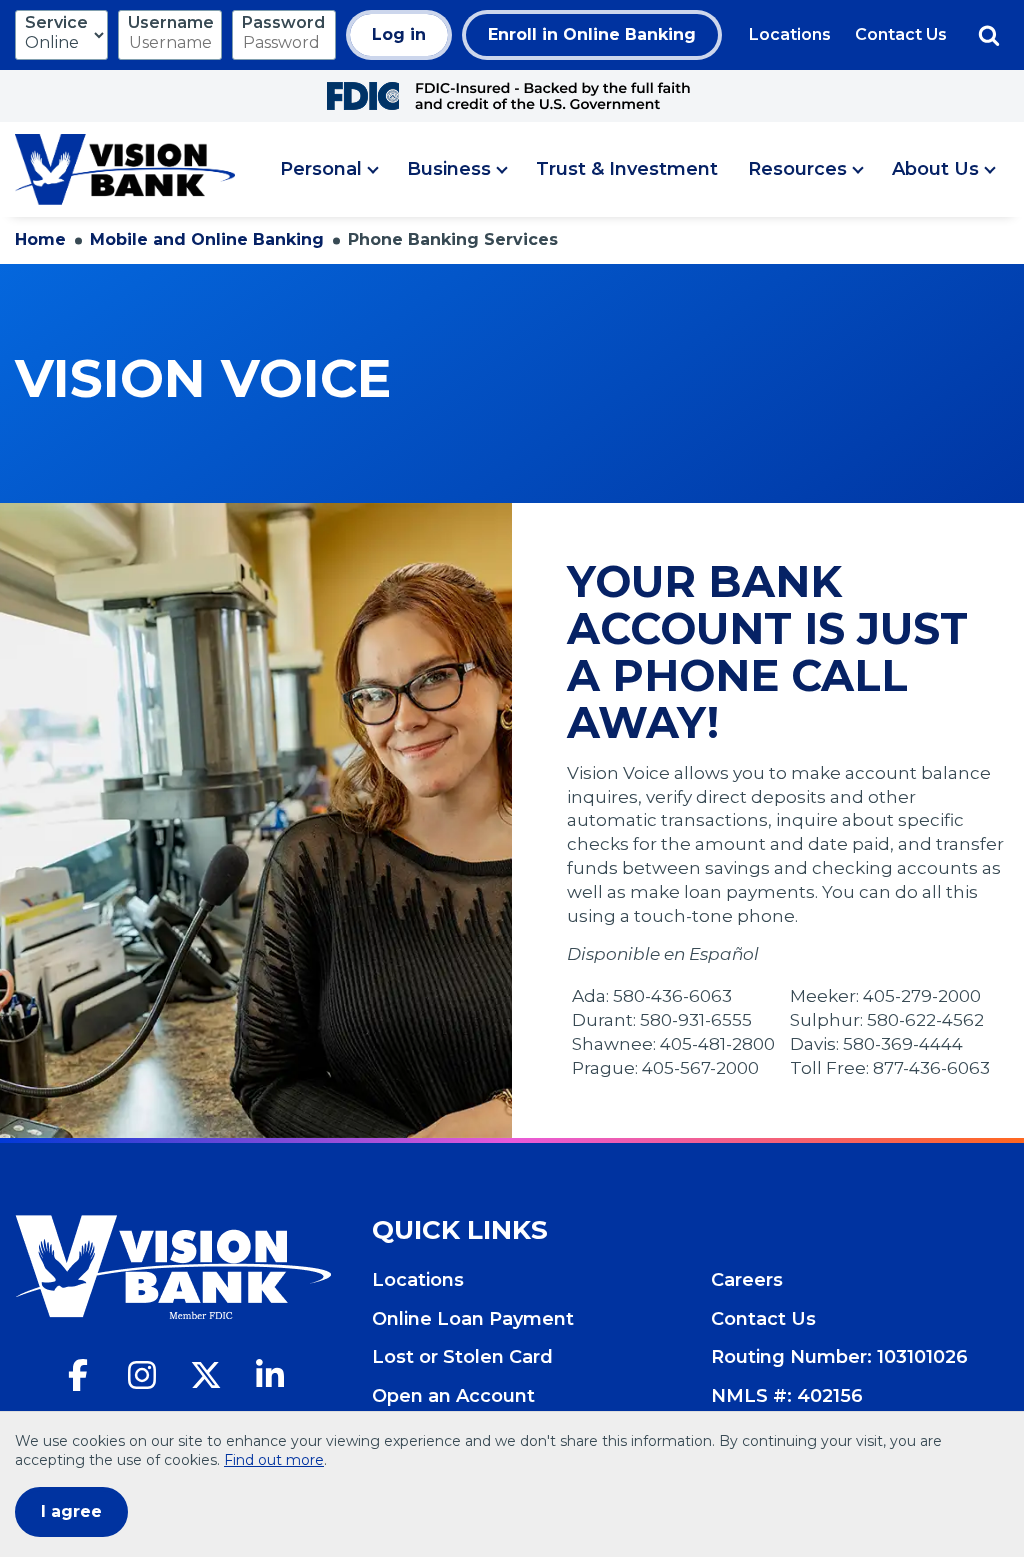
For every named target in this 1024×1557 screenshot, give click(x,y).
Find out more (274, 1460)
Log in (399, 34)
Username (171, 22)
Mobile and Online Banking (207, 239)
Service (56, 22)
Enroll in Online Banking (592, 34)
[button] (328, 170)
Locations (790, 34)
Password (283, 22)
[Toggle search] (989, 35)
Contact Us (901, 34)
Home (40, 239)
